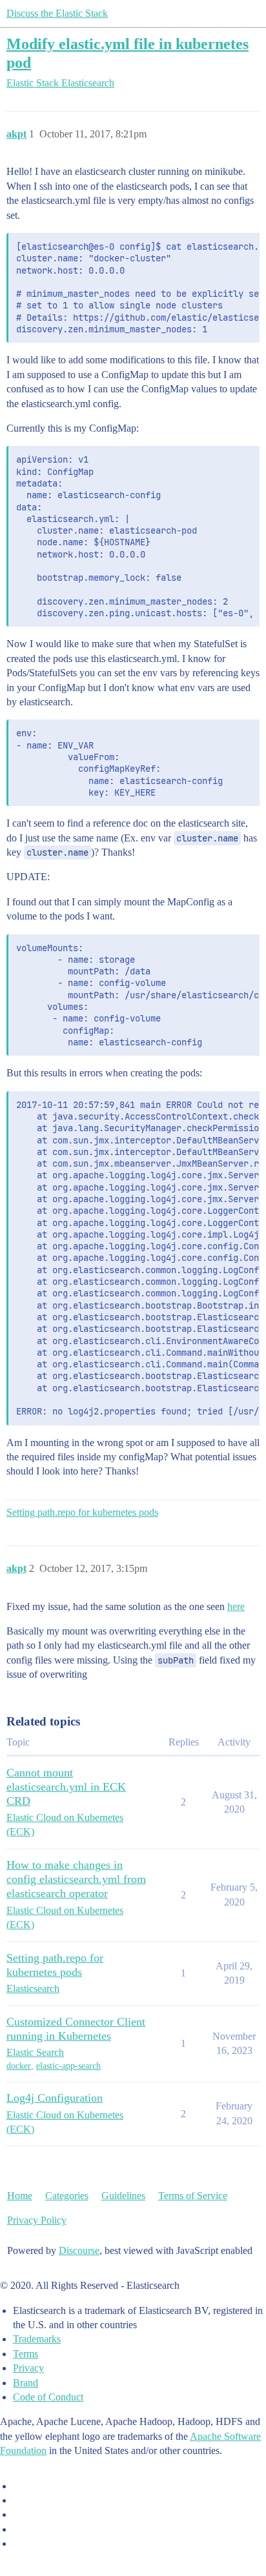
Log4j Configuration (55, 2098)
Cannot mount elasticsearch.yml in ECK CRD (66, 1787)
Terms (26, 2354)
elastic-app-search (68, 2066)
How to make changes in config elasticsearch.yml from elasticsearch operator (76, 1879)
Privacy (28, 2368)
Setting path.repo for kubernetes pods (82, 1512)
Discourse (79, 2250)
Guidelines (123, 2196)
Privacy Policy (37, 2220)
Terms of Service (193, 2196)
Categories (67, 2196)
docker (19, 2066)
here (236, 1606)
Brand (26, 2383)
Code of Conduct (48, 2397)
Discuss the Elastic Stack (57, 13)
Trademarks (37, 2339)
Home (20, 2196)
